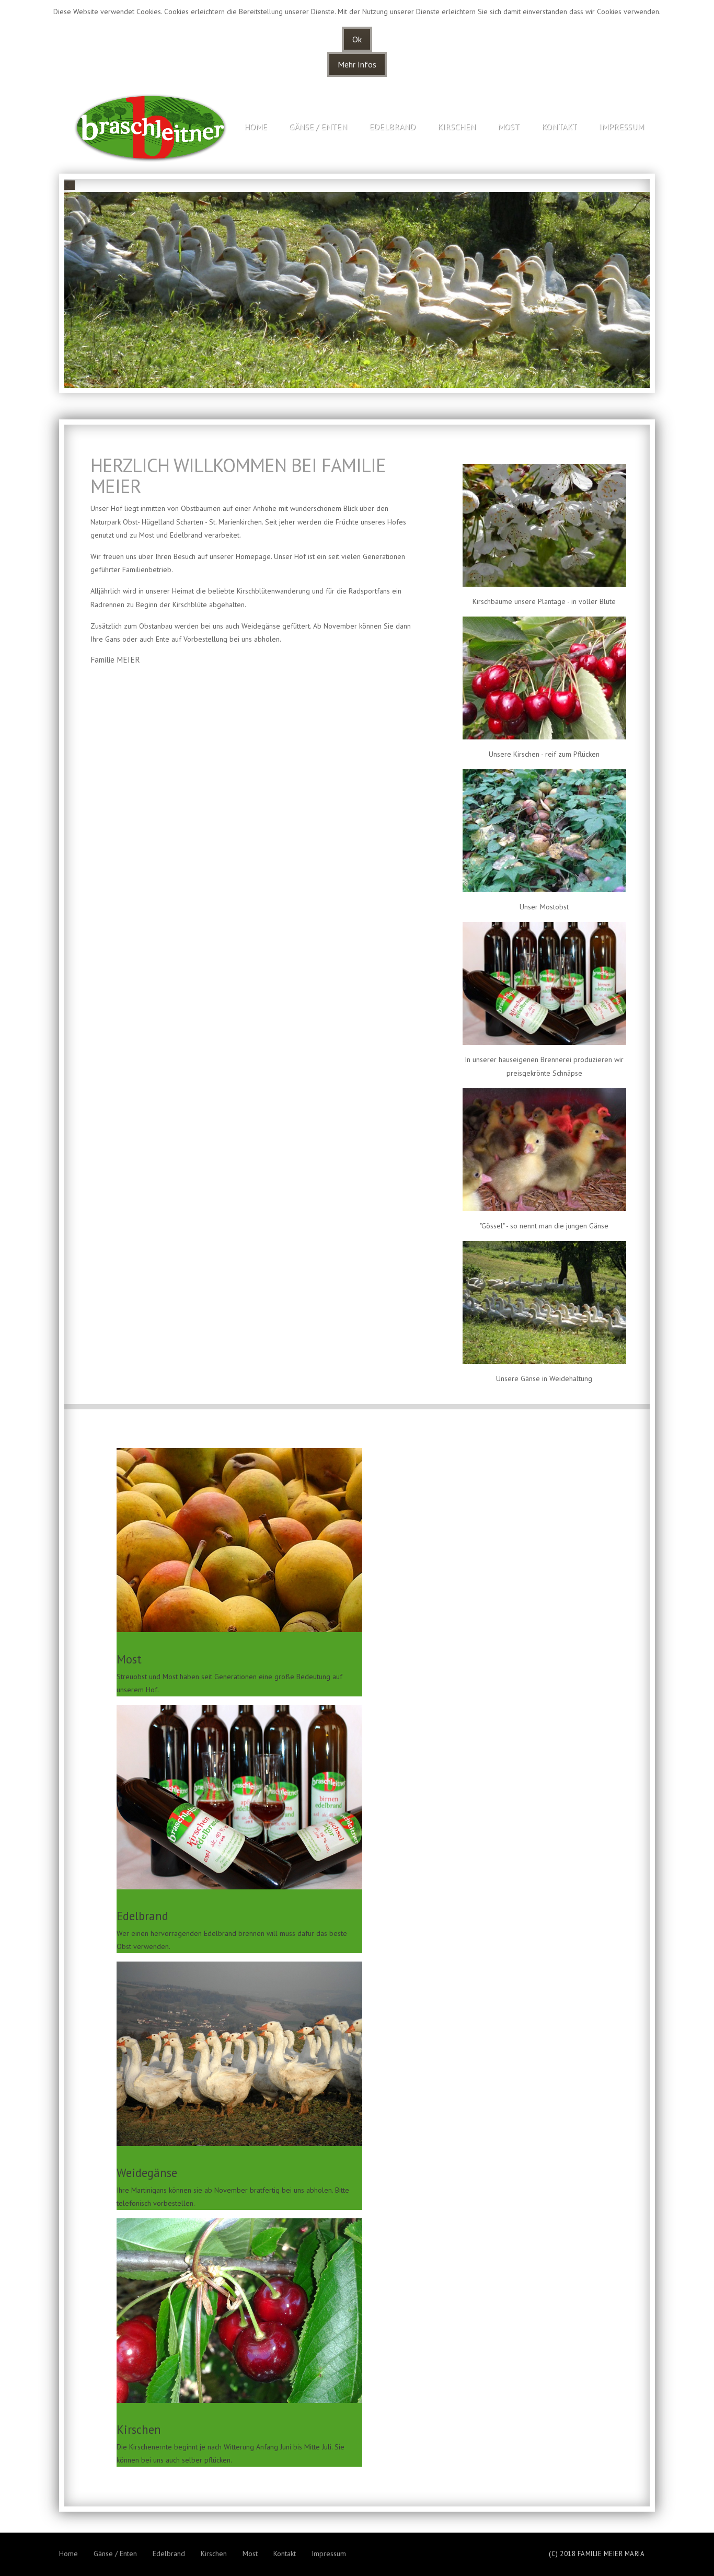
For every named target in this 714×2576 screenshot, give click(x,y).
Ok (357, 39)
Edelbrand (392, 127)
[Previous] (70, 185)
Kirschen (457, 127)
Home (256, 127)
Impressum (621, 127)
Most (509, 127)
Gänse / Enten (318, 127)
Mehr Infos (357, 64)
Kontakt (559, 127)
